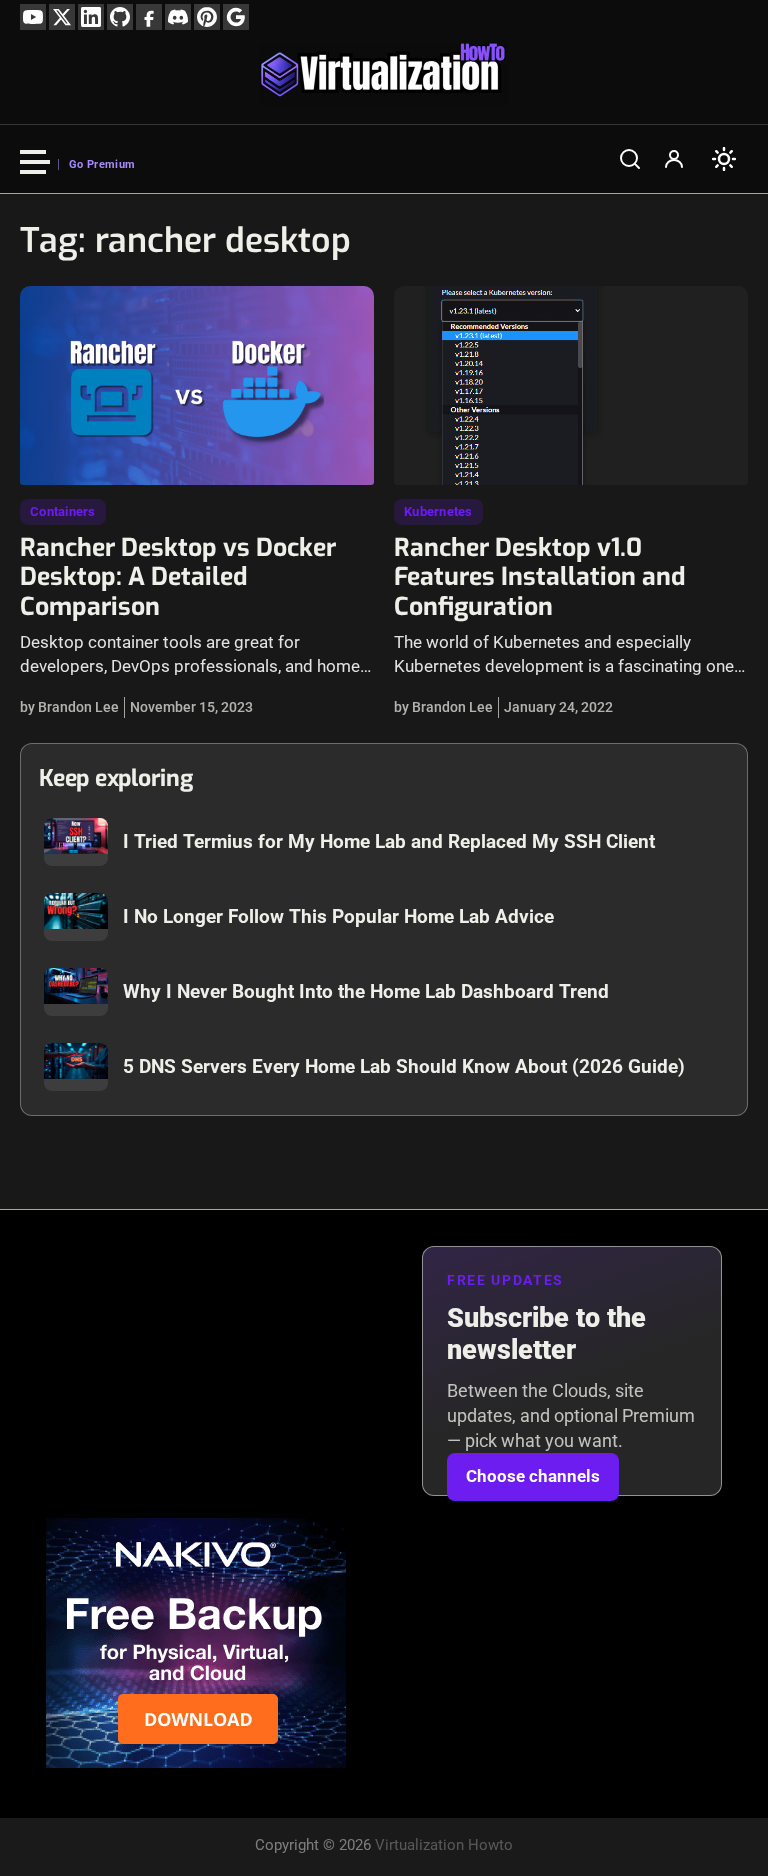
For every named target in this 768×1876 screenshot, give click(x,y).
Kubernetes (438, 511)
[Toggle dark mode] (724, 159)
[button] (630, 159)
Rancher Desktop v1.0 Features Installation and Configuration (539, 577)
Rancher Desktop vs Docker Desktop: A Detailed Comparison (178, 577)
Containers (63, 511)
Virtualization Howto (444, 1845)
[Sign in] (674, 159)
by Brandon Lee (69, 707)
